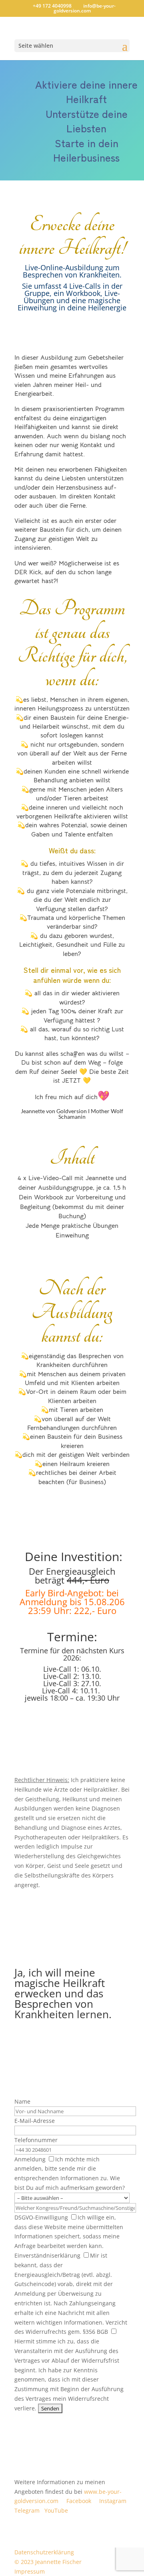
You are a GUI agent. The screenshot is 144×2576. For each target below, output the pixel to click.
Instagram (113, 2501)
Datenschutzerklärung (44, 2552)
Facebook (79, 2501)
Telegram (27, 2510)
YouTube (56, 2510)
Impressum (30, 2571)
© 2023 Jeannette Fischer (48, 2562)
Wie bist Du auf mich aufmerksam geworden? (70, 2183)
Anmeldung (61, 2169)
